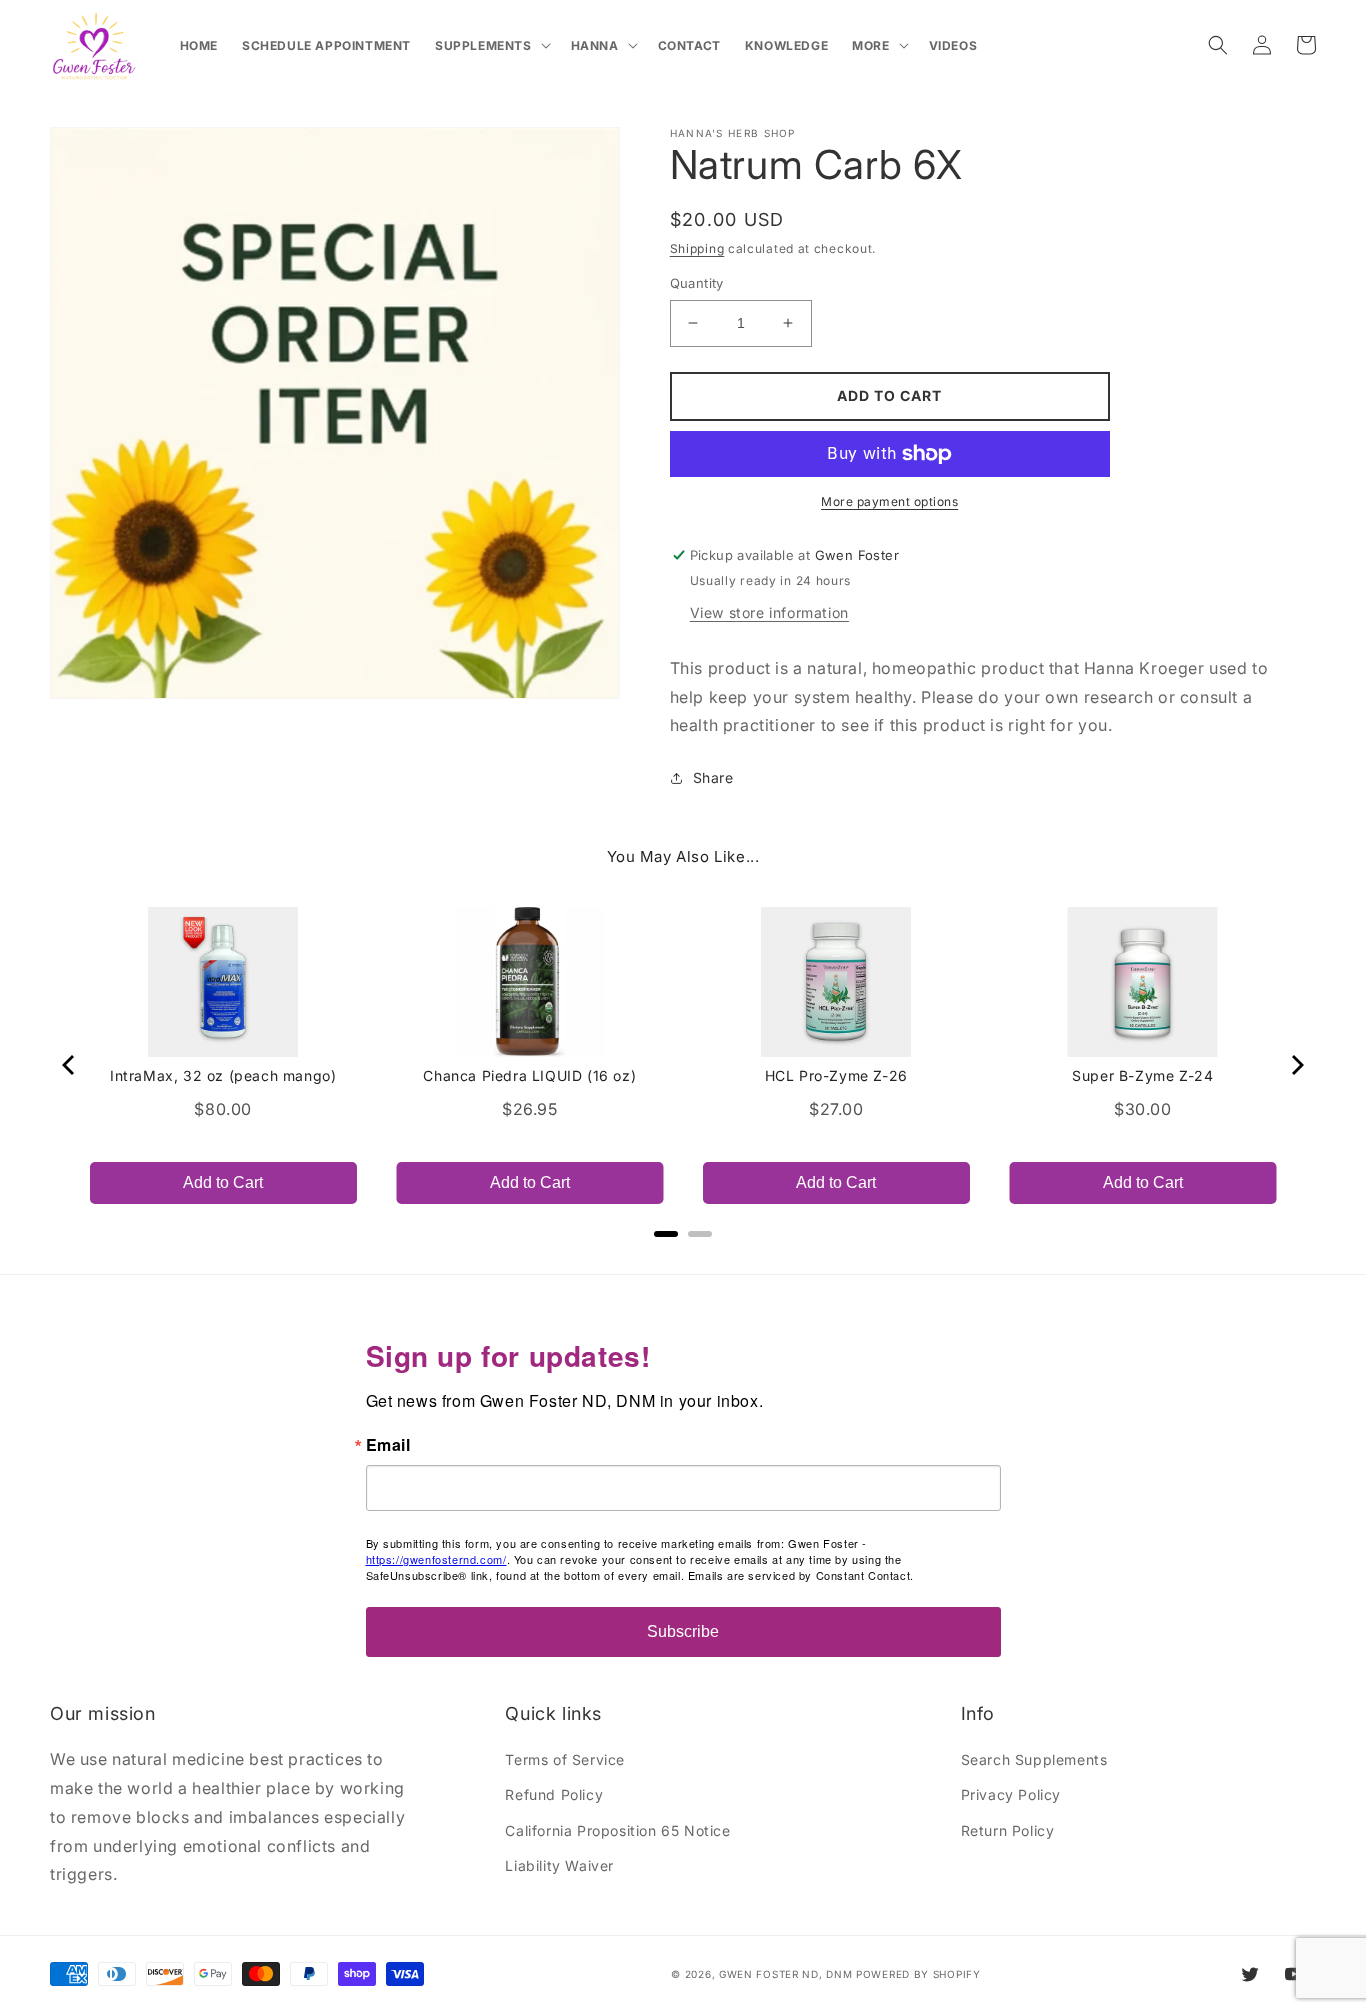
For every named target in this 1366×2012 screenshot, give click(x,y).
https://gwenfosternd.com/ (436, 1559)
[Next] (1296, 1065)
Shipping (697, 248)
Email (388, 1445)
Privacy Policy (1011, 1794)
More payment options (889, 501)
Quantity (697, 283)
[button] (491, 46)
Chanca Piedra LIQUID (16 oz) (529, 1075)
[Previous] (70, 1065)
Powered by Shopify (918, 1974)
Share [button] (713, 777)
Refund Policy (554, 1794)
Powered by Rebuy (683, 1261)
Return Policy (1008, 1830)
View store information (769, 612)
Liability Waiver (559, 1865)
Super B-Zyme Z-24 (1142, 1075)
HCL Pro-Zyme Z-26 (836, 1075)
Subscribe (683, 1631)
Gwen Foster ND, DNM (785, 1974)
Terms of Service (565, 1759)
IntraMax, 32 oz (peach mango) (223, 1075)
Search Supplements (1034, 1759)
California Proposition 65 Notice (617, 1830)
